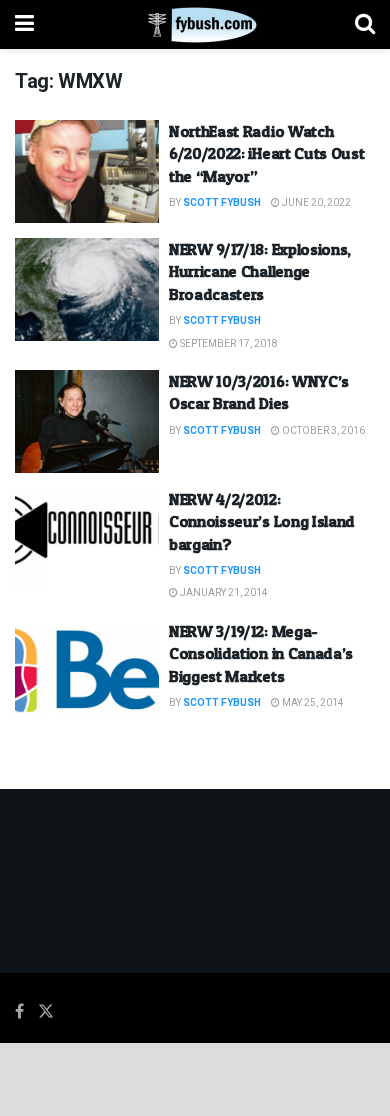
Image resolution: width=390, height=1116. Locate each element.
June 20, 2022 (315, 203)
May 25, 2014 (312, 703)
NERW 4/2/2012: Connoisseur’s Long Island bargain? (262, 521)
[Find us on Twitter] (46, 1012)
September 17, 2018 (228, 344)
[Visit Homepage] (194, 25)
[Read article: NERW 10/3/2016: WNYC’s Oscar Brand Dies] (87, 421)
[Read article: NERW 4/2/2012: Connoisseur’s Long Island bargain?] (87, 539)
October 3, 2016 (322, 431)
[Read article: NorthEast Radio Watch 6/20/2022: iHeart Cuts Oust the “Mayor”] (87, 171)
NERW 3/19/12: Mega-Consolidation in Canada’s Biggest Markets (261, 653)
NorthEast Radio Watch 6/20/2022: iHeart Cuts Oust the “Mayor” (266, 153)
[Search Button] (365, 24)
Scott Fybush (222, 203)
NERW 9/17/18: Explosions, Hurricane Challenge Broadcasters (260, 271)
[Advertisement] (195, 1078)
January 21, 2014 (223, 593)
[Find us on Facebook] (19, 1012)
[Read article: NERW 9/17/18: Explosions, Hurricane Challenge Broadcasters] (87, 289)
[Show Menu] (24, 24)
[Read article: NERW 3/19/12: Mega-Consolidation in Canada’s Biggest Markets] (87, 671)
